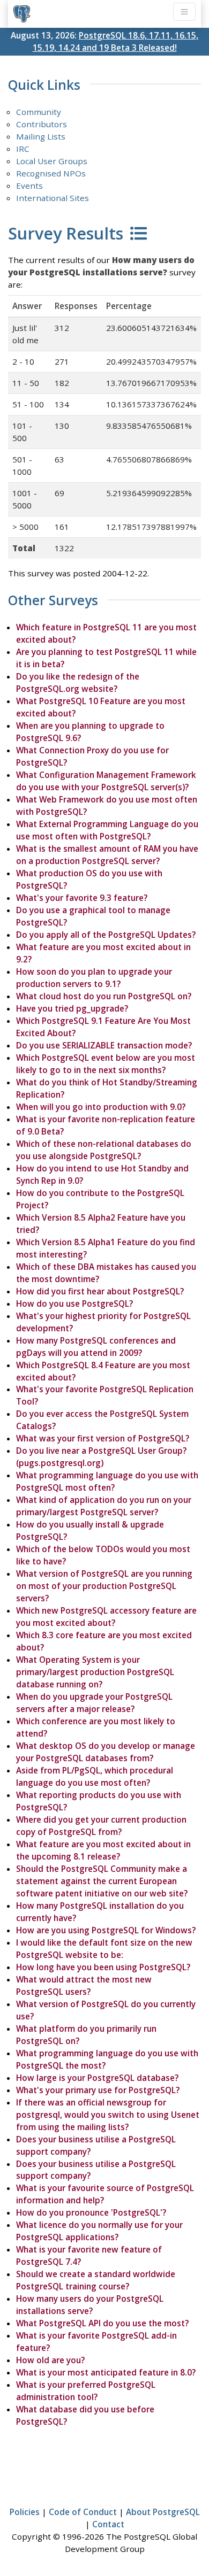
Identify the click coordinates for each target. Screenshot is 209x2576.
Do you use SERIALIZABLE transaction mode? (104, 1045)
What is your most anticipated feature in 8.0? (106, 2372)
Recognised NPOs (51, 173)
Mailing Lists (41, 136)
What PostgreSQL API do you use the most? (102, 2323)
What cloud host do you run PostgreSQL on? (104, 996)
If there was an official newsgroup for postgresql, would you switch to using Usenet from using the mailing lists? (108, 2115)
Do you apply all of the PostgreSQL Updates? (106, 935)
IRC (23, 149)
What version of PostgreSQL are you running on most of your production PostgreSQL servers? (104, 1586)
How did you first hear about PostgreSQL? (100, 1291)
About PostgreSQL (163, 2512)
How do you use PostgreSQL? (74, 1304)
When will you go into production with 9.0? (101, 1107)
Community (39, 112)
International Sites (53, 198)
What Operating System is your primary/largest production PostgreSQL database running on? (95, 1672)
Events (29, 186)
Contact (108, 2524)
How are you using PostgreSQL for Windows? (106, 1930)
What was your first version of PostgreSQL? (103, 1438)
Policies (25, 2512)
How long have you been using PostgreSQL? (103, 1967)
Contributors (42, 124)
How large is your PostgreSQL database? (97, 2078)
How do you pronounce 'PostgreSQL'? (91, 2212)
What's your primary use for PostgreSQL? (98, 2090)
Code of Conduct (83, 2512)
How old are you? (50, 2360)
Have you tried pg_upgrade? (72, 1008)
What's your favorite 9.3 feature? (82, 898)
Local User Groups (52, 161)
